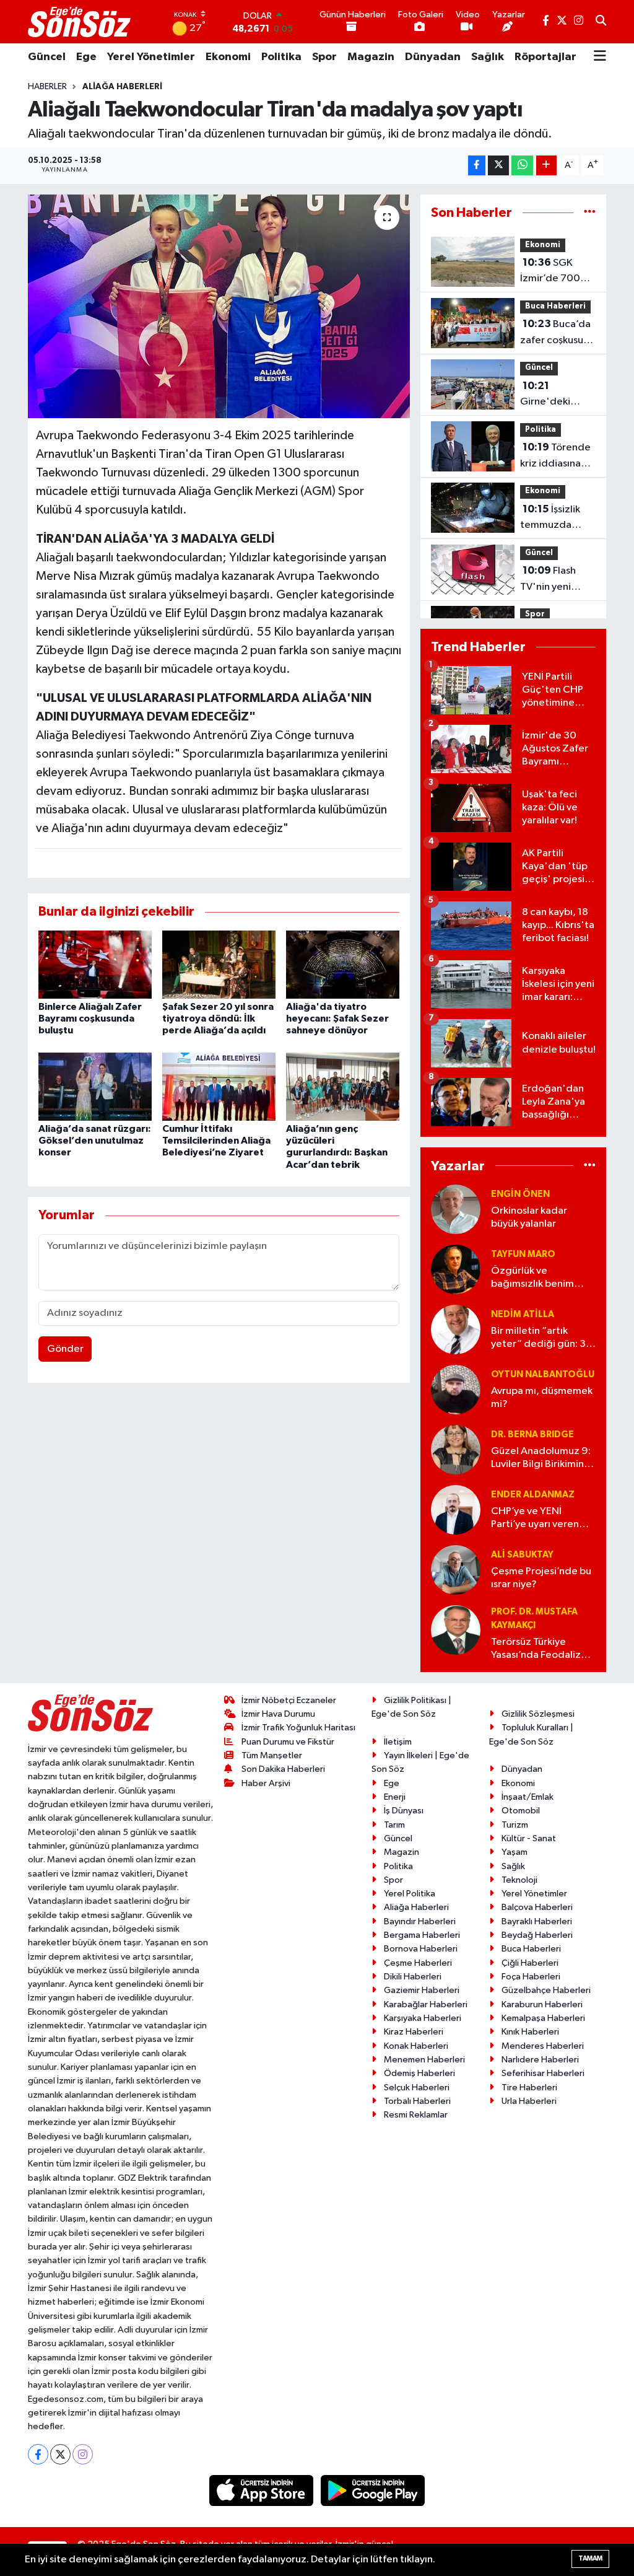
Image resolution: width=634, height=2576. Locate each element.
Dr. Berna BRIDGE (532, 1435)
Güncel (47, 57)
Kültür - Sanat (529, 1838)
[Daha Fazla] (546, 166)
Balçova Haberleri (537, 1907)
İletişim (398, 1742)
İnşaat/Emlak (528, 1797)
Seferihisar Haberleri (543, 2073)
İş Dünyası (404, 1811)
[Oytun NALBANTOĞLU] (456, 1389)
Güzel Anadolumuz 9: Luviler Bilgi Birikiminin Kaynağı (541, 1459)
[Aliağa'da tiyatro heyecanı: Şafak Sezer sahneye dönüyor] (343, 964)
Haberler (47, 87)
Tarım (394, 1825)
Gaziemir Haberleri (422, 1990)
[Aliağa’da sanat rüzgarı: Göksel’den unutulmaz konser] (95, 1086)
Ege (86, 57)
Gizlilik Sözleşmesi (538, 1714)
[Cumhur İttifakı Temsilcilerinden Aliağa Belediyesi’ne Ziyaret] (219, 1086)
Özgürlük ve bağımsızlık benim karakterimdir (532, 1278)
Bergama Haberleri (422, 1935)
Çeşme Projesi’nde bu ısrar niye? (541, 1578)
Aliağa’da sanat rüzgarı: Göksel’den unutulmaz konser (95, 1141)
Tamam (590, 2558)
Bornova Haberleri (421, 1949)
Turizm (515, 1825)
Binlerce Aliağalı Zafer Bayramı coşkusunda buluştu (90, 1019)
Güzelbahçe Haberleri (546, 1990)
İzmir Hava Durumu (278, 1714)
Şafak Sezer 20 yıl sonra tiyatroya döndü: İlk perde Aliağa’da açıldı (218, 1019)
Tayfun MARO (523, 1254)
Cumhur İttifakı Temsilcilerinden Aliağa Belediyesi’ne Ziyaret (216, 1141)
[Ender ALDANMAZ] (456, 1509)
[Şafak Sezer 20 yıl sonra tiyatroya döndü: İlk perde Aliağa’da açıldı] (219, 964)
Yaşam (515, 1852)
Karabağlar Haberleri (426, 2004)
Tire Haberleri (529, 2088)
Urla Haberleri (529, 2101)
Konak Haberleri (416, 2046)
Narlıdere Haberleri (540, 2060)
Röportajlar (545, 57)
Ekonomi (228, 57)
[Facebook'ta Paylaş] (477, 166)
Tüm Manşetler (272, 1755)
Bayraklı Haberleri (537, 1921)
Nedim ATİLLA (523, 1314)
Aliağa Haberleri (122, 87)
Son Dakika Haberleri (283, 1769)
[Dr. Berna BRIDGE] (456, 1449)
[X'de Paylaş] (498, 166)
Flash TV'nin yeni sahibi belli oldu (556, 580)
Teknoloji (519, 1880)
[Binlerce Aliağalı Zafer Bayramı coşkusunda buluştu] (95, 964)
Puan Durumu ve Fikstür (288, 1742)
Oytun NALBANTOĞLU (543, 1374)
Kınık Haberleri (530, 2032)
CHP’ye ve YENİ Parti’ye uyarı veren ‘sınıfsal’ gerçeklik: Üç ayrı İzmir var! (541, 1519)
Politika (281, 57)
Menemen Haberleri (424, 2060)
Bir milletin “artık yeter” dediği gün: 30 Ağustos (542, 1338)
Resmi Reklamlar (416, 2115)
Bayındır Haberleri (420, 1921)
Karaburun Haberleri (542, 2004)
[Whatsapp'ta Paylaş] (522, 166)
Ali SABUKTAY (522, 1555)
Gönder (65, 1349)
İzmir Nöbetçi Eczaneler (289, 1700)
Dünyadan (433, 57)
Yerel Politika (410, 1894)
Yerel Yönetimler (151, 57)
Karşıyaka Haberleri (423, 2018)
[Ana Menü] (600, 57)
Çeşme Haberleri (418, 1963)
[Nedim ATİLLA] (456, 1329)
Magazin (371, 57)
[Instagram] (83, 2454)
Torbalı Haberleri (417, 2101)
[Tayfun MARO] (456, 1269)
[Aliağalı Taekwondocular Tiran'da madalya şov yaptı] (219, 307)
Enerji (395, 1797)
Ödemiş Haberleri (419, 2073)
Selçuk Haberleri (417, 2088)
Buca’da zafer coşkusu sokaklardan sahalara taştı (555, 333)
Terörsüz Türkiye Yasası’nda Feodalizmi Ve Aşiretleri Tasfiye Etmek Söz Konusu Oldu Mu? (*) (541, 1649)
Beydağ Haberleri (537, 1935)
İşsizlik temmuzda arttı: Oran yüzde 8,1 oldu (554, 519)
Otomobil (521, 1811)
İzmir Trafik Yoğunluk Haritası (298, 1728)
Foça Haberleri (531, 1977)
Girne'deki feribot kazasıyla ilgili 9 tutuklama (556, 395)
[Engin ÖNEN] (456, 1209)
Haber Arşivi (266, 1783)
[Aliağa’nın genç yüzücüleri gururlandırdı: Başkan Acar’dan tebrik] (343, 1086)
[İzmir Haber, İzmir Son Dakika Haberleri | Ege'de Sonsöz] (80, 22)
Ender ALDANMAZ (533, 1495)
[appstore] (263, 2490)
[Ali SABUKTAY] (456, 1570)
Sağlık (488, 57)
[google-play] (373, 2490)
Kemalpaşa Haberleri (543, 2018)
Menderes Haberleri (543, 2046)
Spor (324, 57)
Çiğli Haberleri (530, 1963)
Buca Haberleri (555, 306)
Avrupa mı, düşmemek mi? (542, 1398)
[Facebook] (38, 2454)
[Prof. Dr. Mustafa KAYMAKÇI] (456, 1630)
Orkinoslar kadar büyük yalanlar (529, 1217)
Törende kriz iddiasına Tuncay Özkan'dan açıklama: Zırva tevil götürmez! (556, 457)
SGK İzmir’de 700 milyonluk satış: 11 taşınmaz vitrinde (554, 272)
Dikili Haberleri (413, 1977)
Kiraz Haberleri (414, 2032)
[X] (60, 2454)
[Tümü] (590, 213)
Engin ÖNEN (520, 1194)
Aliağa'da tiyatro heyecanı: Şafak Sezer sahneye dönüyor (337, 1019)
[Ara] (601, 22)
